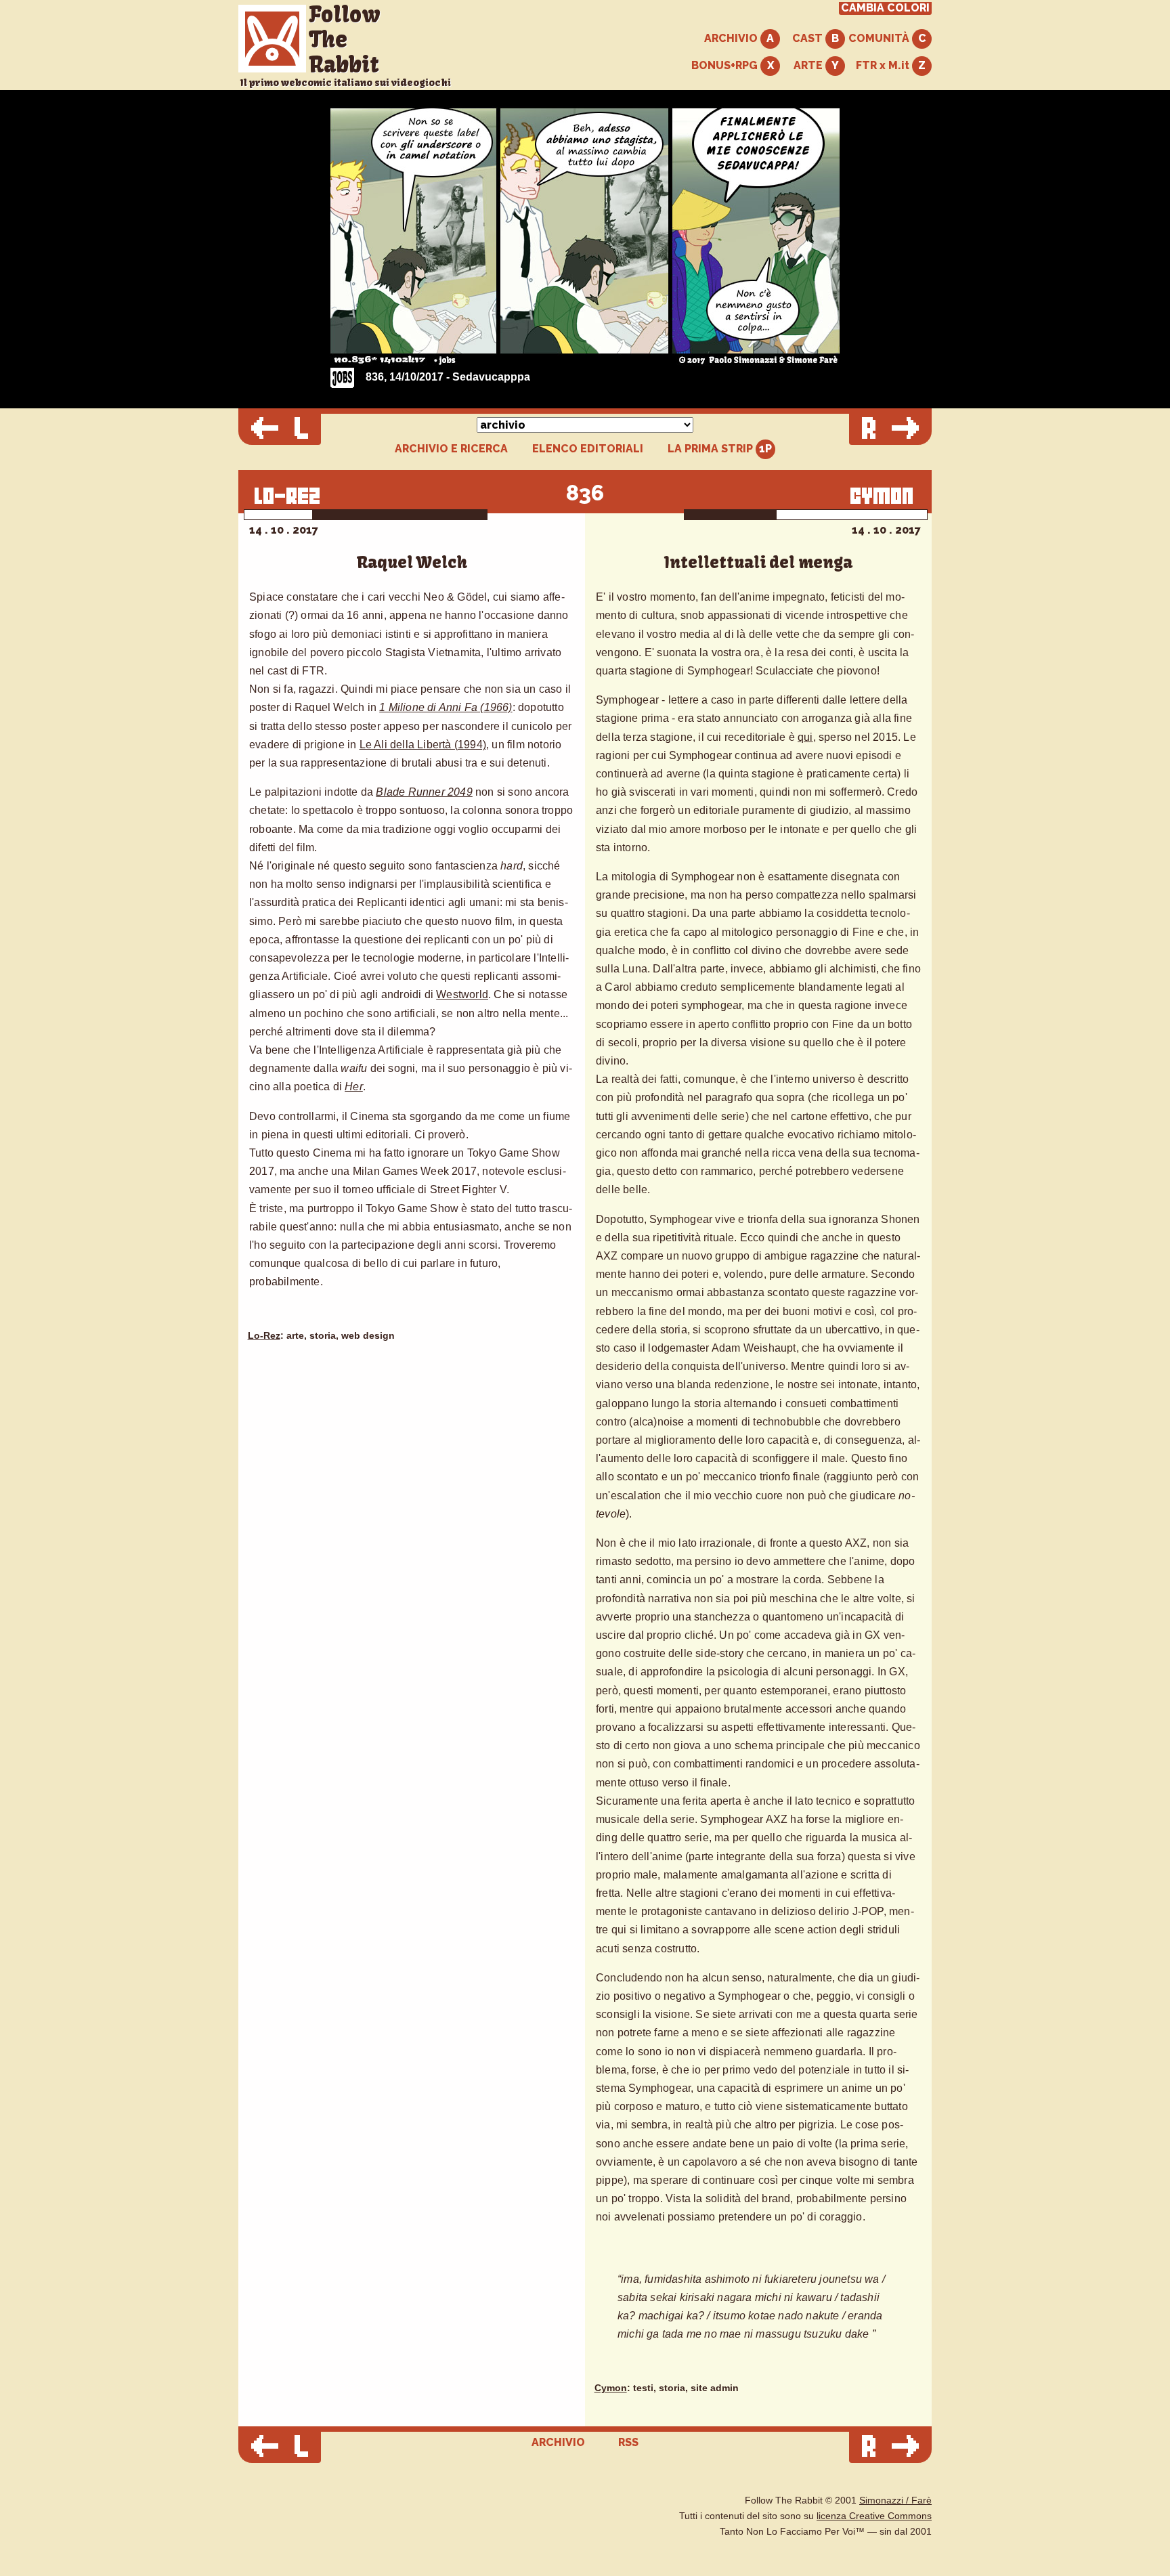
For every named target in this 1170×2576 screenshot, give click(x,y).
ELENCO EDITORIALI (588, 449)
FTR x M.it (884, 65)
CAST (809, 38)
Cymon (611, 2388)
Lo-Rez (264, 1336)
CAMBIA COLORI (885, 8)
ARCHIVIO (732, 38)
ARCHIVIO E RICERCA (451, 449)
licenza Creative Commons (874, 2516)
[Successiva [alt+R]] (890, 429)
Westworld (462, 994)
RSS (628, 2442)
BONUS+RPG (726, 65)
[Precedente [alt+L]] (280, 429)
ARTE (809, 65)
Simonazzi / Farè (895, 2500)
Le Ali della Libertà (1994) (423, 745)
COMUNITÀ (880, 38)
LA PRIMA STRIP (712, 449)
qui (805, 737)
